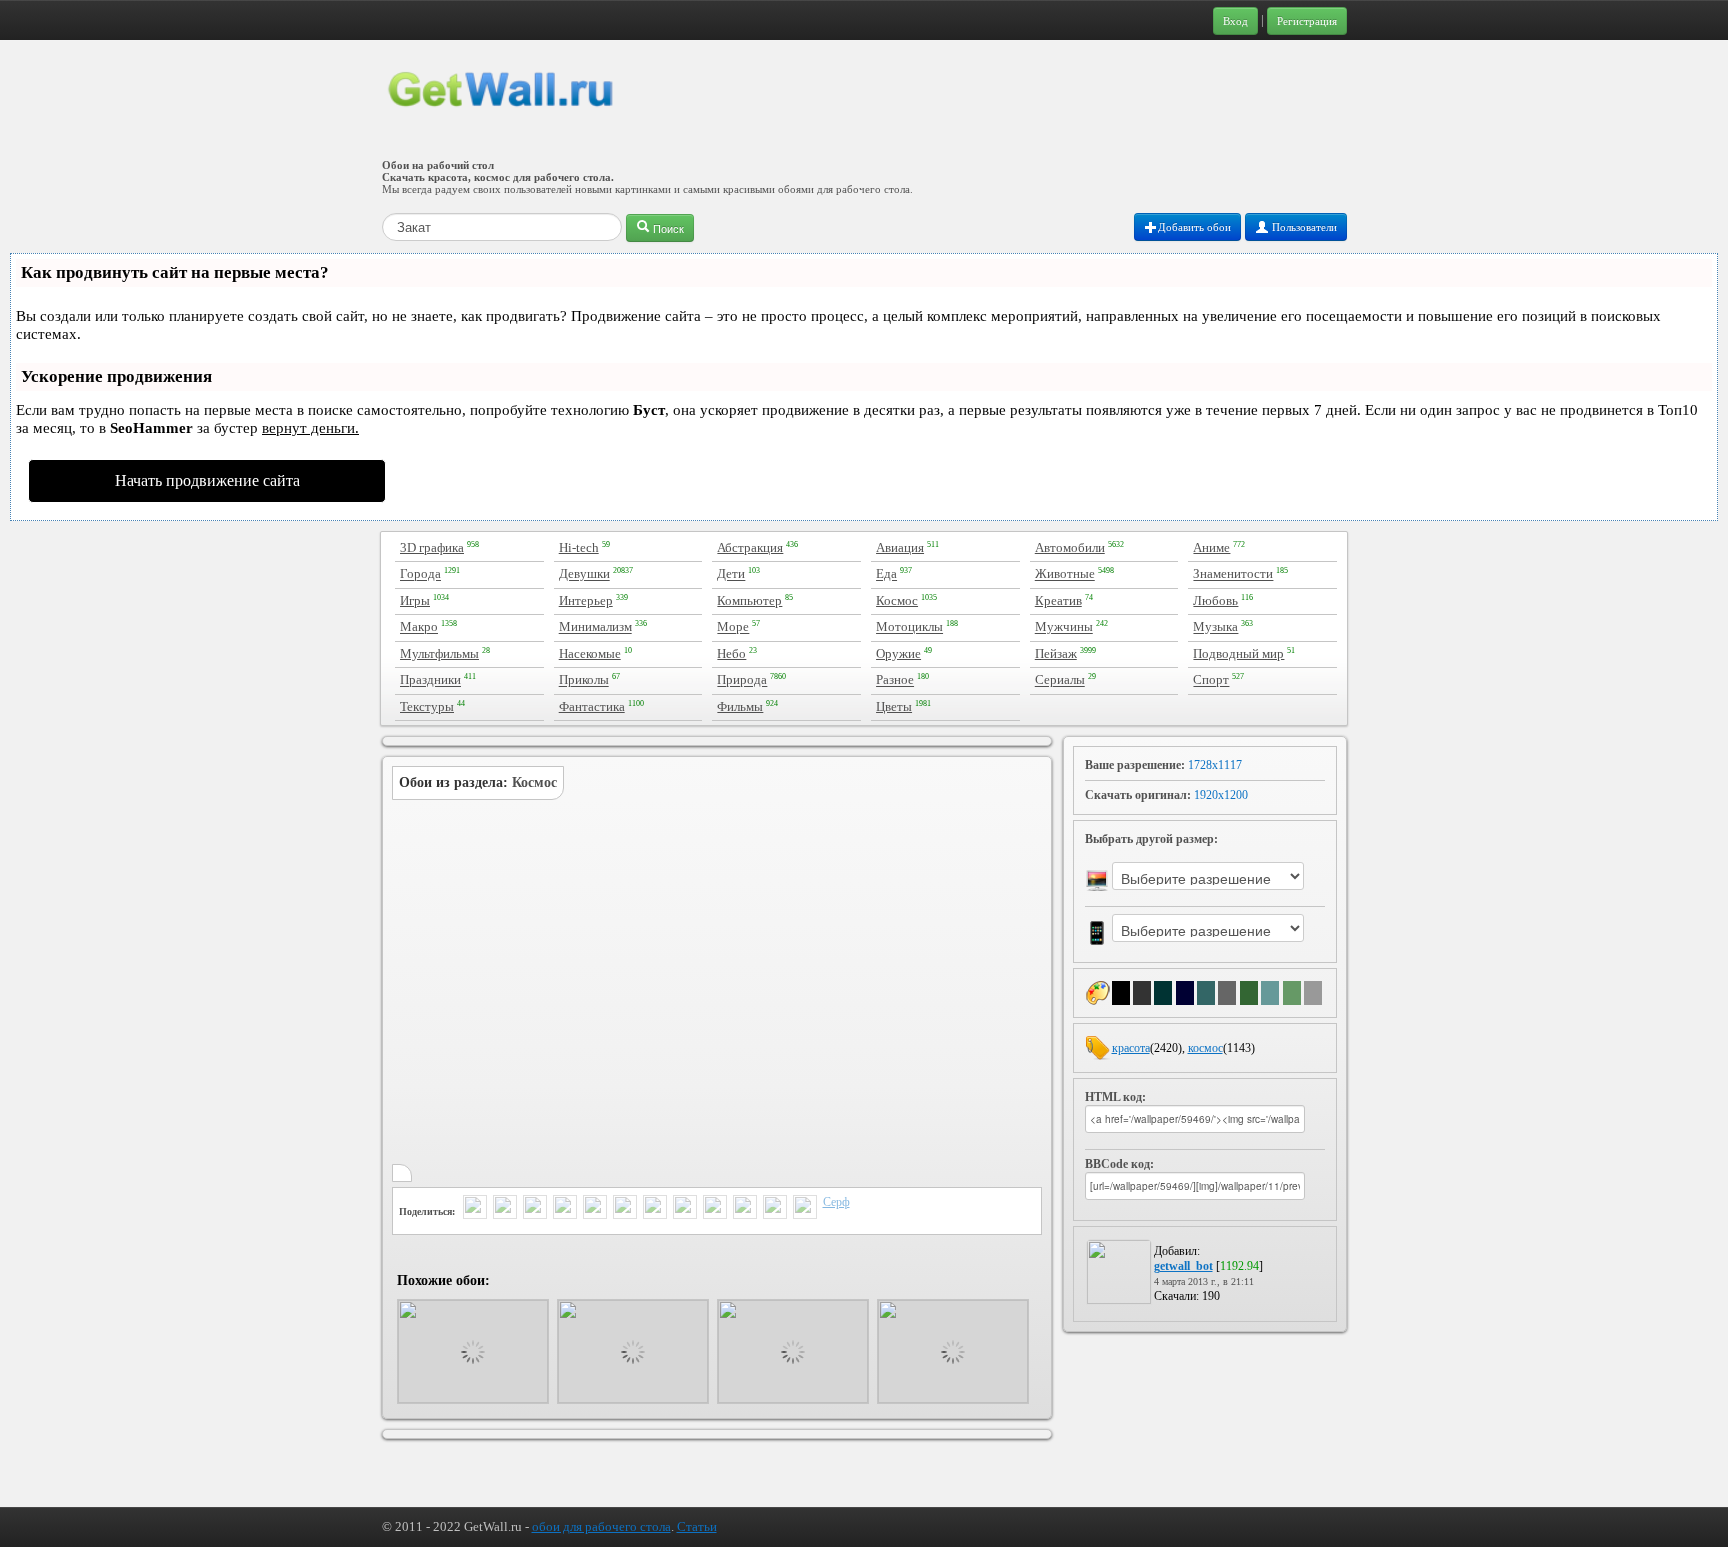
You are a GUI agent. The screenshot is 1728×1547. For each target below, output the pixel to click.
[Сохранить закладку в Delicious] (685, 1209)
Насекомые (590, 653)
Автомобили (1070, 547)
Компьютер (749, 600)
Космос (897, 600)
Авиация (900, 547)
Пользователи (1303, 227)
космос (1205, 1048)
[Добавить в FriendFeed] (535, 1209)
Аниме (1211, 547)
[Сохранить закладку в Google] (715, 1209)
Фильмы (740, 706)
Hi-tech (579, 547)
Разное (895, 680)
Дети (731, 574)
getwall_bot (1183, 1266)
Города (420, 574)
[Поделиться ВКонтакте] (595, 1209)
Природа (742, 680)
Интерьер (586, 600)
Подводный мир (1238, 653)
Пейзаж (1056, 653)
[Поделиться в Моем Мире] (625, 1209)
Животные (1065, 574)
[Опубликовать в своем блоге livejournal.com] (655, 1209)
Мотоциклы (909, 627)
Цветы (894, 706)
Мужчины (1064, 627)
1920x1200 (1221, 795)
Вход (1235, 21)
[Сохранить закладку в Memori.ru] (775, 1209)
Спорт (1211, 680)
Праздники (430, 680)
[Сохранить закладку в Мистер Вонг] (805, 1209)
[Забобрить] (745, 1209)
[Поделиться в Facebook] (565, 1209)
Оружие (898, 653)
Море (733, 627)
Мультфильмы (439, 653)
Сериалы (1060, 680)
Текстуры (427, 706)
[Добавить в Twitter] (475, 1209)
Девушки (584, 574)
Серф (836, 1202)
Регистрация (1307, 21)
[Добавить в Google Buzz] (505, 1209)
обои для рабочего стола (601, 1526)
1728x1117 (1215, 765)
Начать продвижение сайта (207, 480)
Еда (886, 574)
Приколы (584, 680)
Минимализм (595, 627)
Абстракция (750, 547)
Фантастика (592, 706)
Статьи (697, 1526)
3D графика (432, 547)
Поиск (667, 228)
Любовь (1215, 600)
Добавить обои (1194, 227)
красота (1131, 1048)
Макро (419, 627)
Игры (415, 600)
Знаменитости (1233, 574)
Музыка (1215, 627)
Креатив (1058, 600)
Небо (731, 653)
